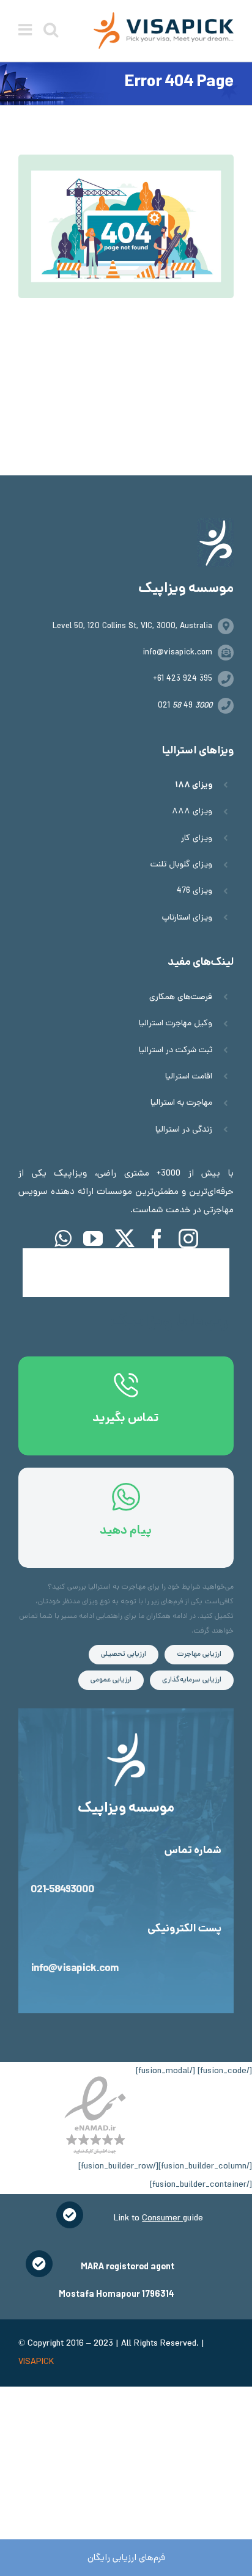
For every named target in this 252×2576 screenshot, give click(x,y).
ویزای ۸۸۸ (192, 812)
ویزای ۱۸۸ (194, 785)
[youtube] (93, 1239)
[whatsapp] (63, 1239)
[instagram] (188, 1239)
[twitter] (125, 1239)
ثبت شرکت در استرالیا (176, 1051)
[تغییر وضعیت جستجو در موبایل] (51, 29)
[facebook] (157, 1239)
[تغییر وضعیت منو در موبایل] (26, 29)
